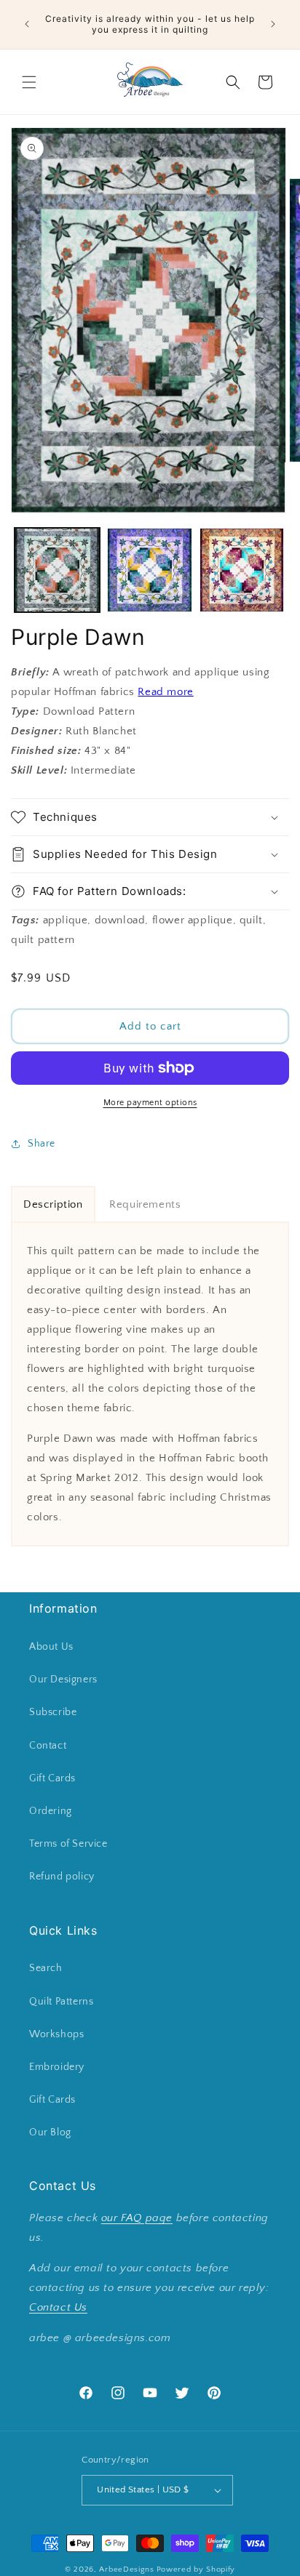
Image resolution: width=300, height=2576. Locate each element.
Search (46, 1968)
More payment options (150, 1103)
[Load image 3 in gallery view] (242, 570)
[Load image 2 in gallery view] (150, 570)
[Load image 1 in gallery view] (57, 570)
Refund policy (62, 1877)
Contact (48, 1746)
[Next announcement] (273, 24)
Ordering (51, 1811)
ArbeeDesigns (126, 2569)
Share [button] (42, 1144)
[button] (29, 82)
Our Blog (50, 2132)
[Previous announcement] (27, 24)
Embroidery (57, 2067)
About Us (51, 1647)
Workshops (56, 2034)
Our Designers (63, 1680)
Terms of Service (68, 1844)
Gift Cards (52, 1778)
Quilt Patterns (61, 2002)
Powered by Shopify (196, 2569)
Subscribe (53, 1712)
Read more (165, 692)
